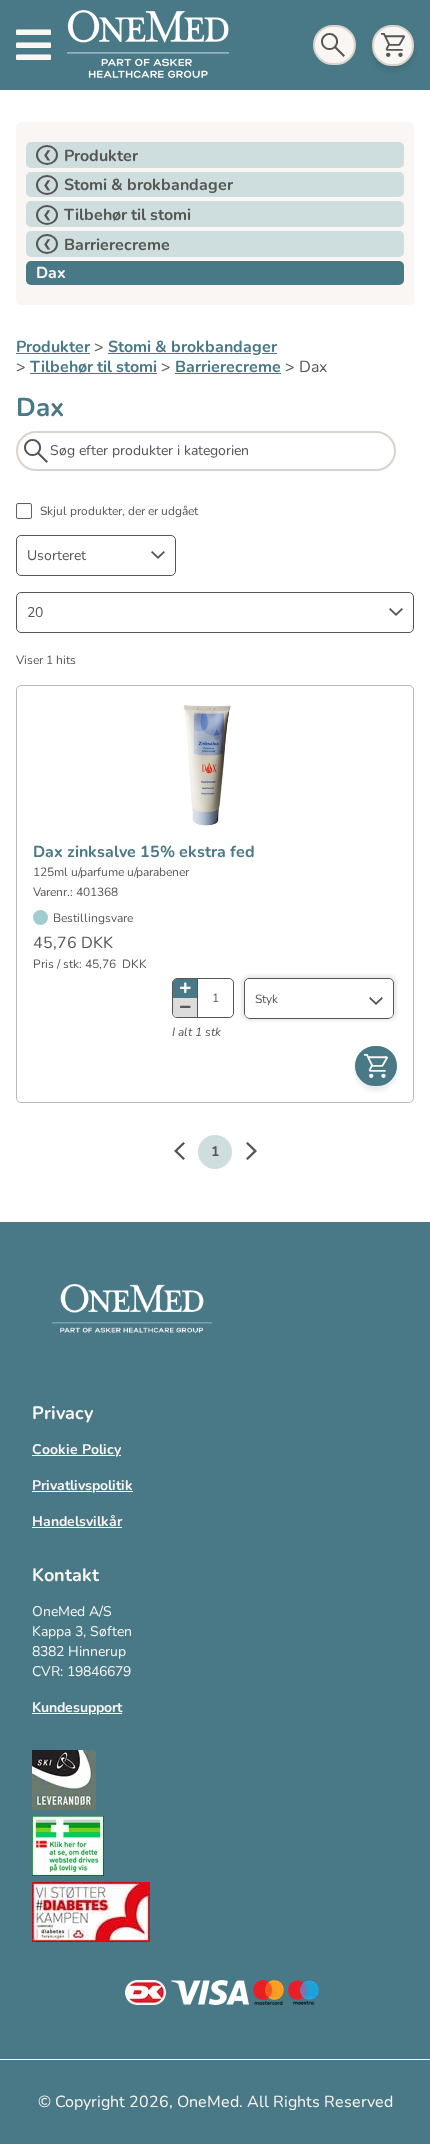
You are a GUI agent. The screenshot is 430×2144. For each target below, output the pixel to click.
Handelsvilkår (77, 1521)
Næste (241, 1154)
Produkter (53, 347)
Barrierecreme (228, 367)
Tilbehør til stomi (93, 367)
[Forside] (148, 45)
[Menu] (33, 45)
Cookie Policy (76, 1449)
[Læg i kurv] (376, 1066)
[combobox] (96, 555)
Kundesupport (77, 1707)
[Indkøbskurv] (393, 45)
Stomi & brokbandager (192, 347)
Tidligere (189, 1154)
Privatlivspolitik (82, 1485)
